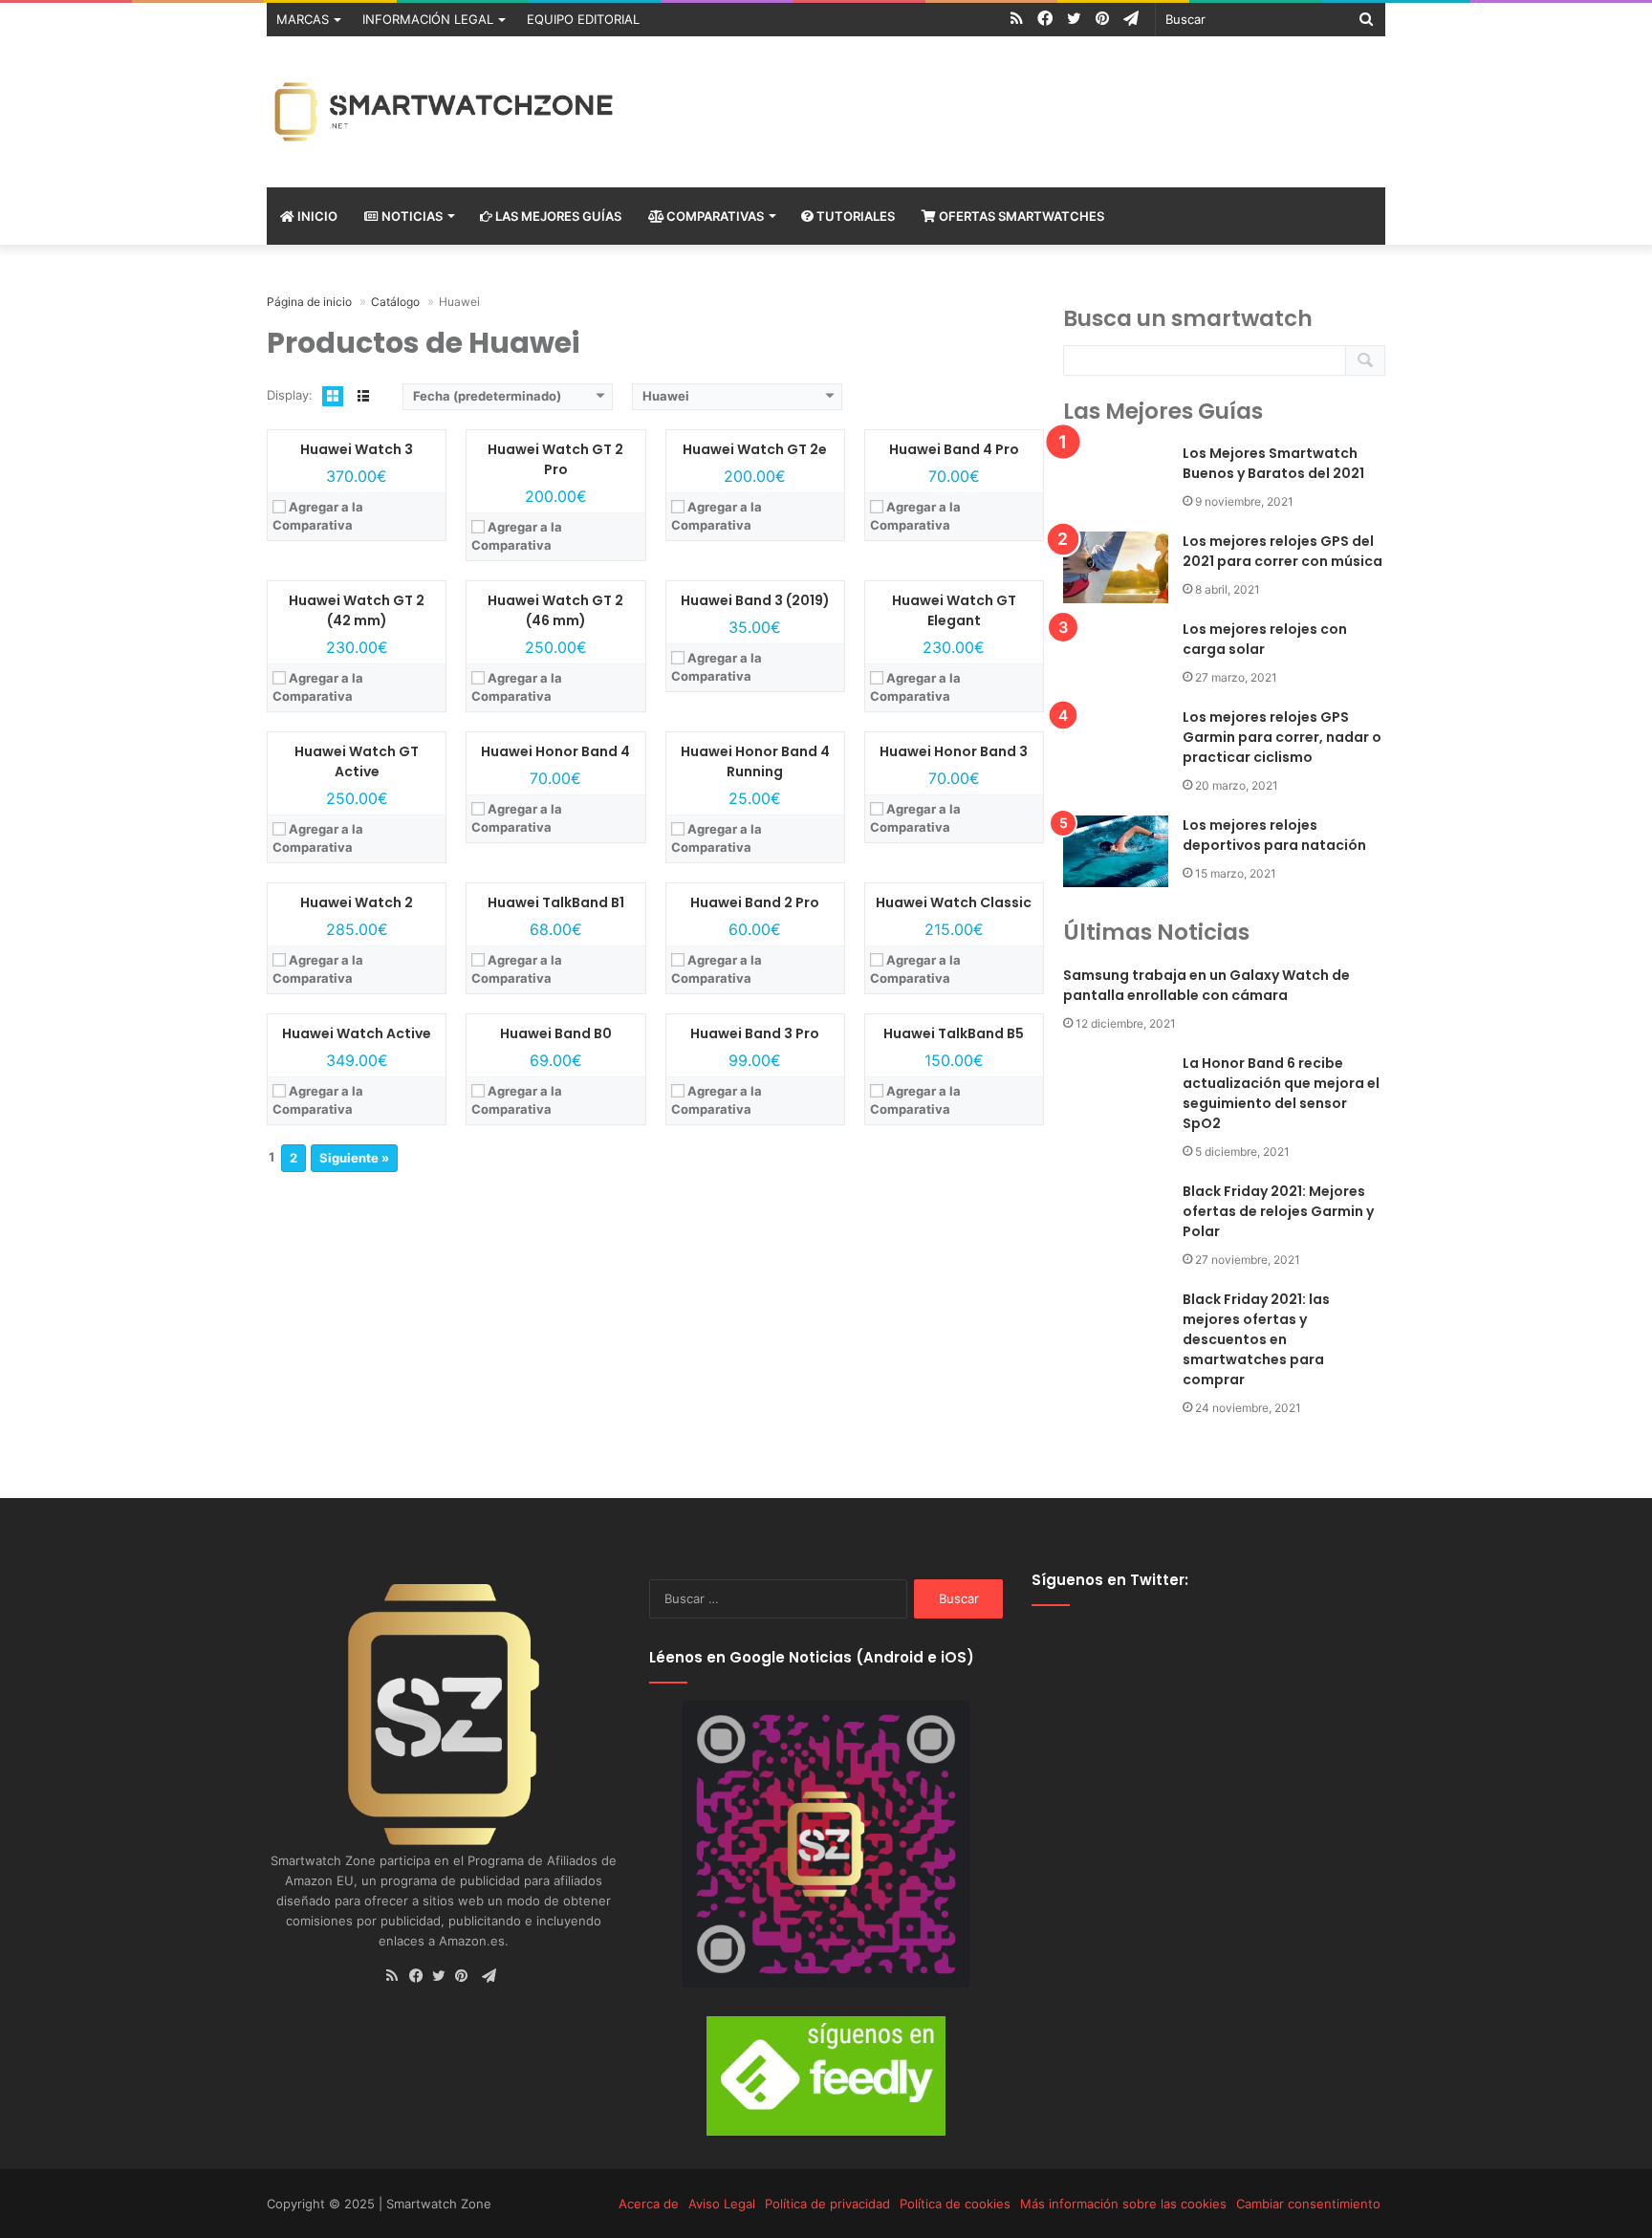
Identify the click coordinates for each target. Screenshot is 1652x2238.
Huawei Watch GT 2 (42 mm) (357, 610)
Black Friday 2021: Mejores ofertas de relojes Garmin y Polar (1278, 1211)
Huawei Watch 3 (357, 449)
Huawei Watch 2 (357, 902)
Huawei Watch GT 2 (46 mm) (555, 610)
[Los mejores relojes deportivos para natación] (1116, 851)
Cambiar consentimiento (1308, 2204)
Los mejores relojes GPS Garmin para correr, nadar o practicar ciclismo (1282, 737)
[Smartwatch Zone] (444, 112)
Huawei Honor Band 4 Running (755, 761)
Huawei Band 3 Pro (755, 1033)
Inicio (316, 216)
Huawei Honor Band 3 (954, 751)
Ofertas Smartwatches (1020, 216)
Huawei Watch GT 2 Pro (555, 459)
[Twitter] (444, 1977)
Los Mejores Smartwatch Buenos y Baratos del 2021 (1273, 463)
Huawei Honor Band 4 (555, 751)
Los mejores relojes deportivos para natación (1274, 835)
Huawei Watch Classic (954, 902)
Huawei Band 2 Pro (755, 902)
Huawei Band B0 (556, 1033)
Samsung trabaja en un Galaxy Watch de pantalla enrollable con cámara (1206, 985)
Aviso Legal (722, 2204)
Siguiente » (354, 1158)
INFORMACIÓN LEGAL (428, 19)
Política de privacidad (827, 2204)
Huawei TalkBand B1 (556, 902)
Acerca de (649, 2204)
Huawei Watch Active (357, 1033)
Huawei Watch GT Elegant (954, 610)
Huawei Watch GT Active (357, 761)
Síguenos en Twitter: (1110, 1580)
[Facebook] (421, 1977)
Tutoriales (854, 216)
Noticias (411, 216)
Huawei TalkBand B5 (954, 1033)
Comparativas (714, 216)
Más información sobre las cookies (1123, 2204)
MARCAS (303, 19)
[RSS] (398, 1977)
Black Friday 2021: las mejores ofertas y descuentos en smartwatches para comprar (1256, 1339)
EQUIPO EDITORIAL (583, 19)
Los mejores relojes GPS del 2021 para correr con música (1282, 551)
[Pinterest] (467, 1977)
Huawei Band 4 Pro (954, 449)
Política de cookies (955, 2204)
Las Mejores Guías (557, 216)
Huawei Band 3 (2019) (755, 600)
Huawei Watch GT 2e (755, 449)
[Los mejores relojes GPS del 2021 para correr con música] (1116, 567)
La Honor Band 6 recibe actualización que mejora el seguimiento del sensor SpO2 (1281, 1093)
